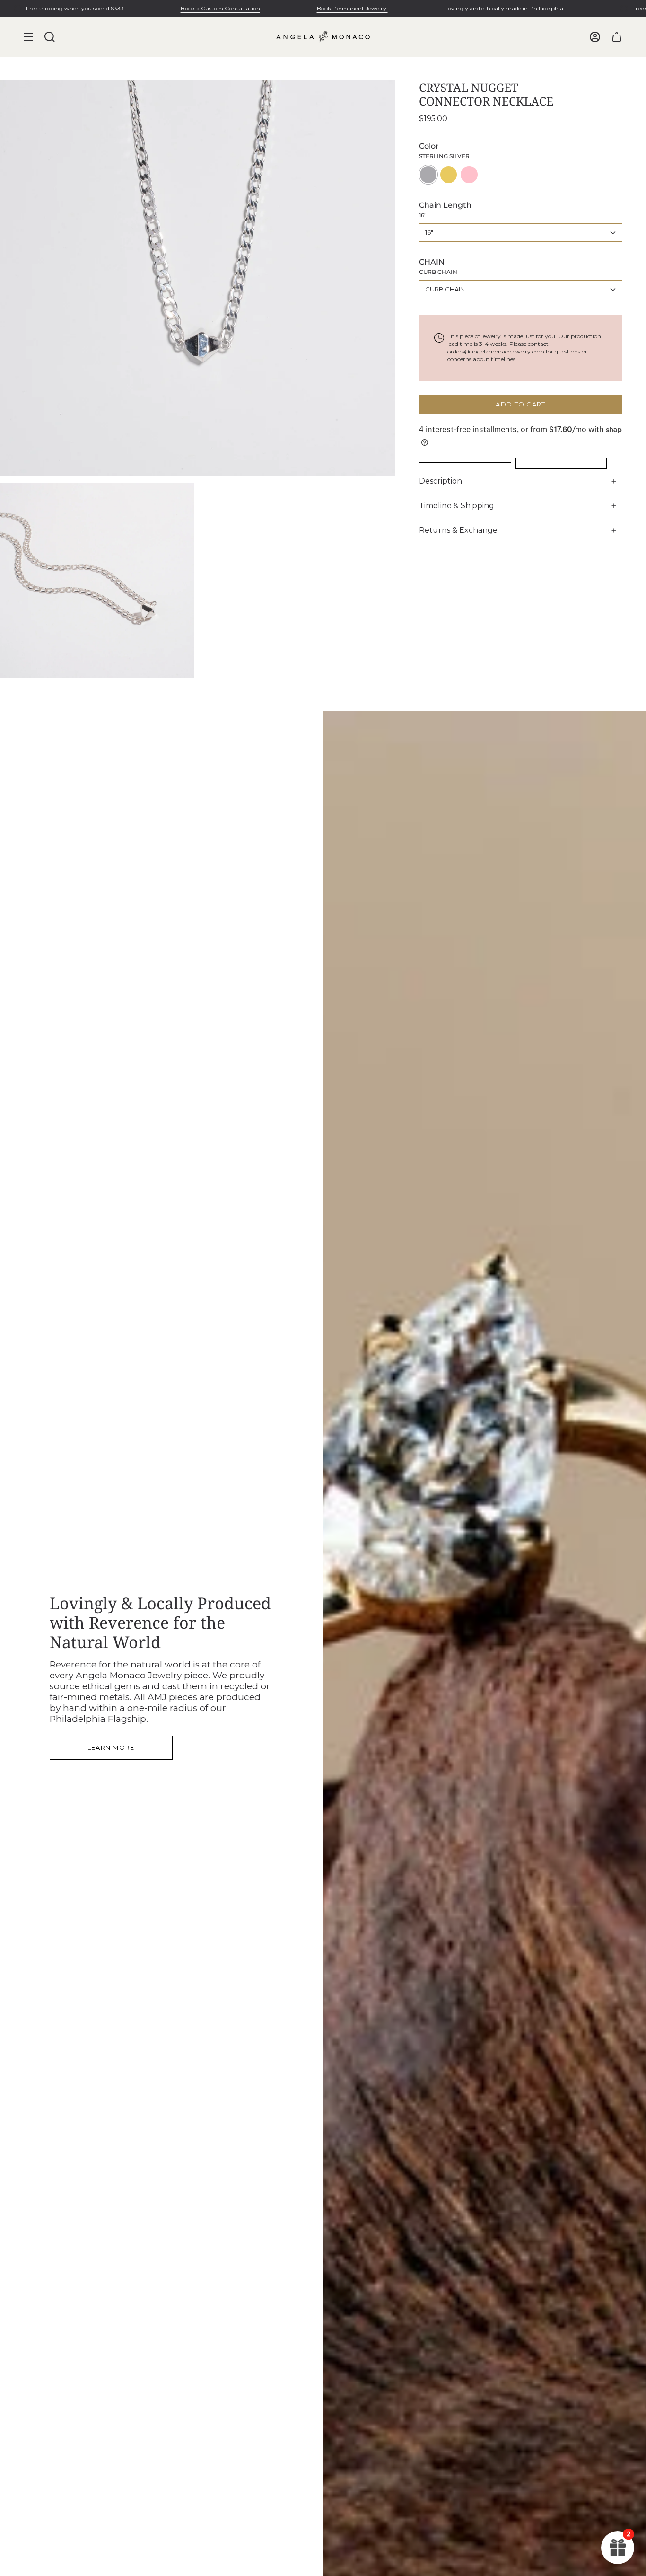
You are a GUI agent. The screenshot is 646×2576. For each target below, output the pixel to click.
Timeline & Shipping (457, 506)
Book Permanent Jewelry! (352, 8)
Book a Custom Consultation (220, 8)
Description (441, 481)
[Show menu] (28, 37)
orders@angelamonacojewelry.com (496, 351)
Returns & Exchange (458, 530)
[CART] (617, 37)
